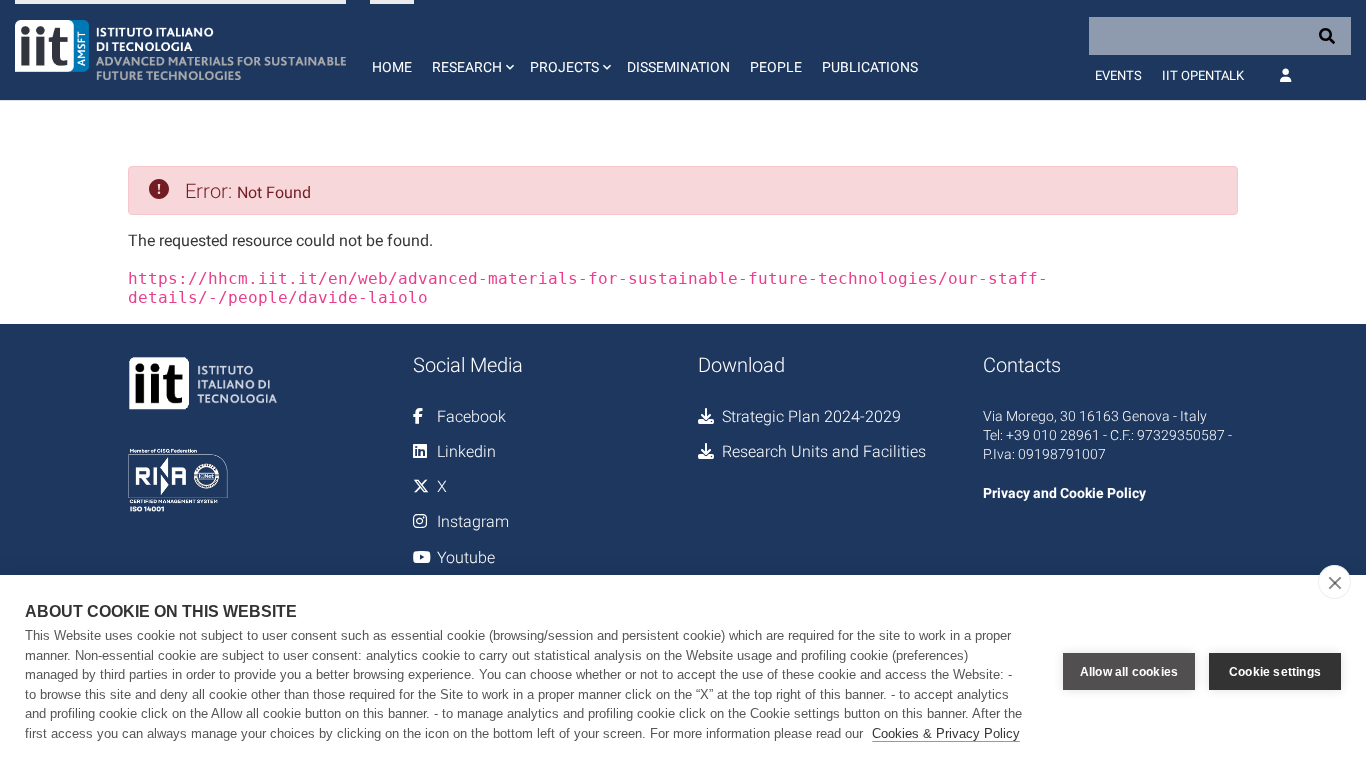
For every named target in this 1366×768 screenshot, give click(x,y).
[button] (471, 50)
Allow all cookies (1129, 672)
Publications (870, 67)
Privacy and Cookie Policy (1064, 493)
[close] (1334, 582)
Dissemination (678, 67)
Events (1118, 75)
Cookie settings (1275, 672)
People (776, 67)
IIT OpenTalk (1203, 75)
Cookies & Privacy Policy (946, 733)
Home (392, 67)
